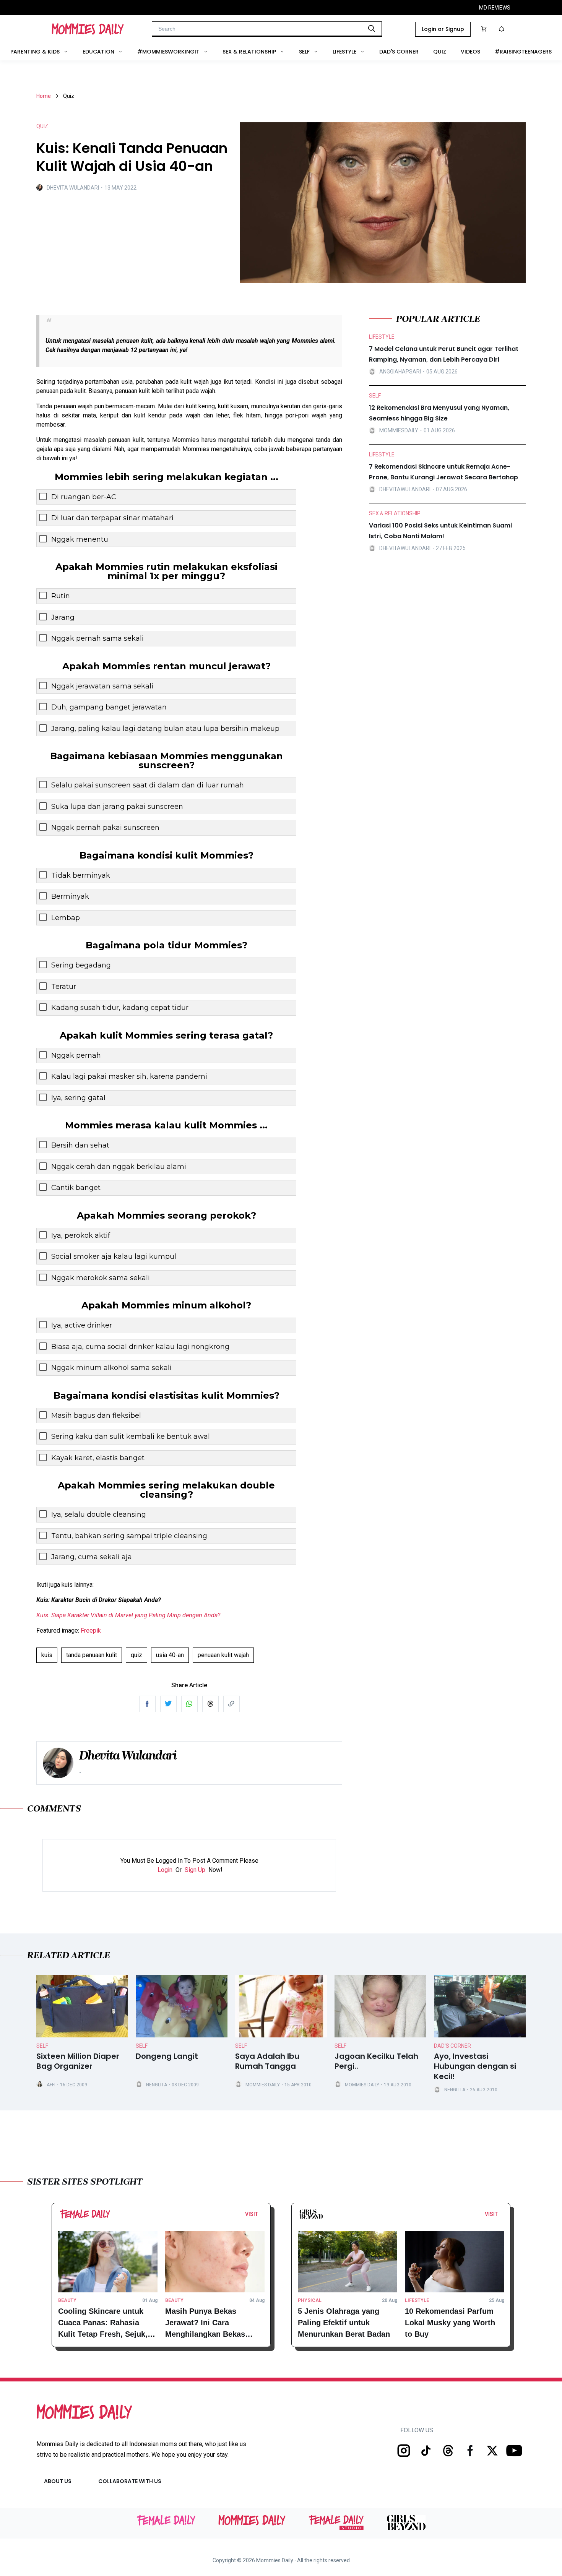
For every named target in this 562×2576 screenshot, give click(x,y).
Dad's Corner (399, 52)
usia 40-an (170, 1655)
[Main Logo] (88, 29)
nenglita (157, 2085)
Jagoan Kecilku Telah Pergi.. (376, 2061)
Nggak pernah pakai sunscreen (105, 828)
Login (165, 1870)
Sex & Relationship (249, 52)
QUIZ (42, 126)
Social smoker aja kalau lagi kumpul (114, 1256)
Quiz (440, 52)
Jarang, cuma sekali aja (92, 1557)
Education (98, 52)
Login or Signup (443, 29)
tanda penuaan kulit (92, 1655)
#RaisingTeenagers (523, 52)
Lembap (66, 918)
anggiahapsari (400, 371)
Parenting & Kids (35, 52)
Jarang (63, 617)
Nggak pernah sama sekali (97, 638)
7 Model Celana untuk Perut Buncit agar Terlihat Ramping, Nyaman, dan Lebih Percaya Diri (444, 354)
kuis (47, 1655)
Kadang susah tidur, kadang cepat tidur (120, 1008)
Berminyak (70, 896)
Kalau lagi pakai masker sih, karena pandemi (129, 1076)
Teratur (64, 987)
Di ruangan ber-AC (84, 497)
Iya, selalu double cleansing (99, 1514)
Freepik (91, 1630)
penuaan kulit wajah (223, 1655)
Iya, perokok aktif (81, 1235)
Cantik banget (76, 1188)
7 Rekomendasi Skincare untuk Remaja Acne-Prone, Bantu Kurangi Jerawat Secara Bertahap (443, 472)
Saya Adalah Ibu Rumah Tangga (267, 2061)
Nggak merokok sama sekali (101, 1278)
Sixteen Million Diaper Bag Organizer (78, 2061)
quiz (136, 1655)
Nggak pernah (76, 1055)
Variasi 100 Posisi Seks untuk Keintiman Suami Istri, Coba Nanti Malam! (440, 531)
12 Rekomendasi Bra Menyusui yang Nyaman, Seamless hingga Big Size (439, 413)
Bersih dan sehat (80, 1145)
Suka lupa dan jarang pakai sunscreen (117, 807)
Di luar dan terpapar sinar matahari (112, 518)
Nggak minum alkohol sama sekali (111, 1368)
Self (304, 52)
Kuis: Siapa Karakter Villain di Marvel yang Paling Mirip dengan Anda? (128, 1615)
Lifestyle (344, 52)
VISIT (252, 2214)
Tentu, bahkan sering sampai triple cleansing (129, 1536)
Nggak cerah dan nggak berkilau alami (119, 1167)
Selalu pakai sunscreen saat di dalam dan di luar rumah (148, 785)
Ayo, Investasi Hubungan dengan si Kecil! (475, 2066)
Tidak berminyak (81, 875)
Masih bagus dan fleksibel (96, 1415)
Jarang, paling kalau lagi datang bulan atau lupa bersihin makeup (165, 729)
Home (44, 96)
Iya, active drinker (82, 1325)
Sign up (195, 1870)
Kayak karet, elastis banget (98, 1458)
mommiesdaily (399, 430)
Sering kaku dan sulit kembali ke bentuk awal (131, 1437)
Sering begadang (81, 965)
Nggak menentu (80, 539)
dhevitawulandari (405, 489)
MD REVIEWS (495, 8)
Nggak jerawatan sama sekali (102, 686)
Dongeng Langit (167, 2056)
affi (51, 2085)
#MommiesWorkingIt (168, 52)
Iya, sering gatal (78, 1098)
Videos (470, 52)
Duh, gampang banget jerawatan (109, 707)
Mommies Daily (263, 2085)
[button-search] (372, 28)
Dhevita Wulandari (73, 188)
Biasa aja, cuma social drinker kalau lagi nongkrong (140, 1347)
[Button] (260, 2216)
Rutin (61, 596)
